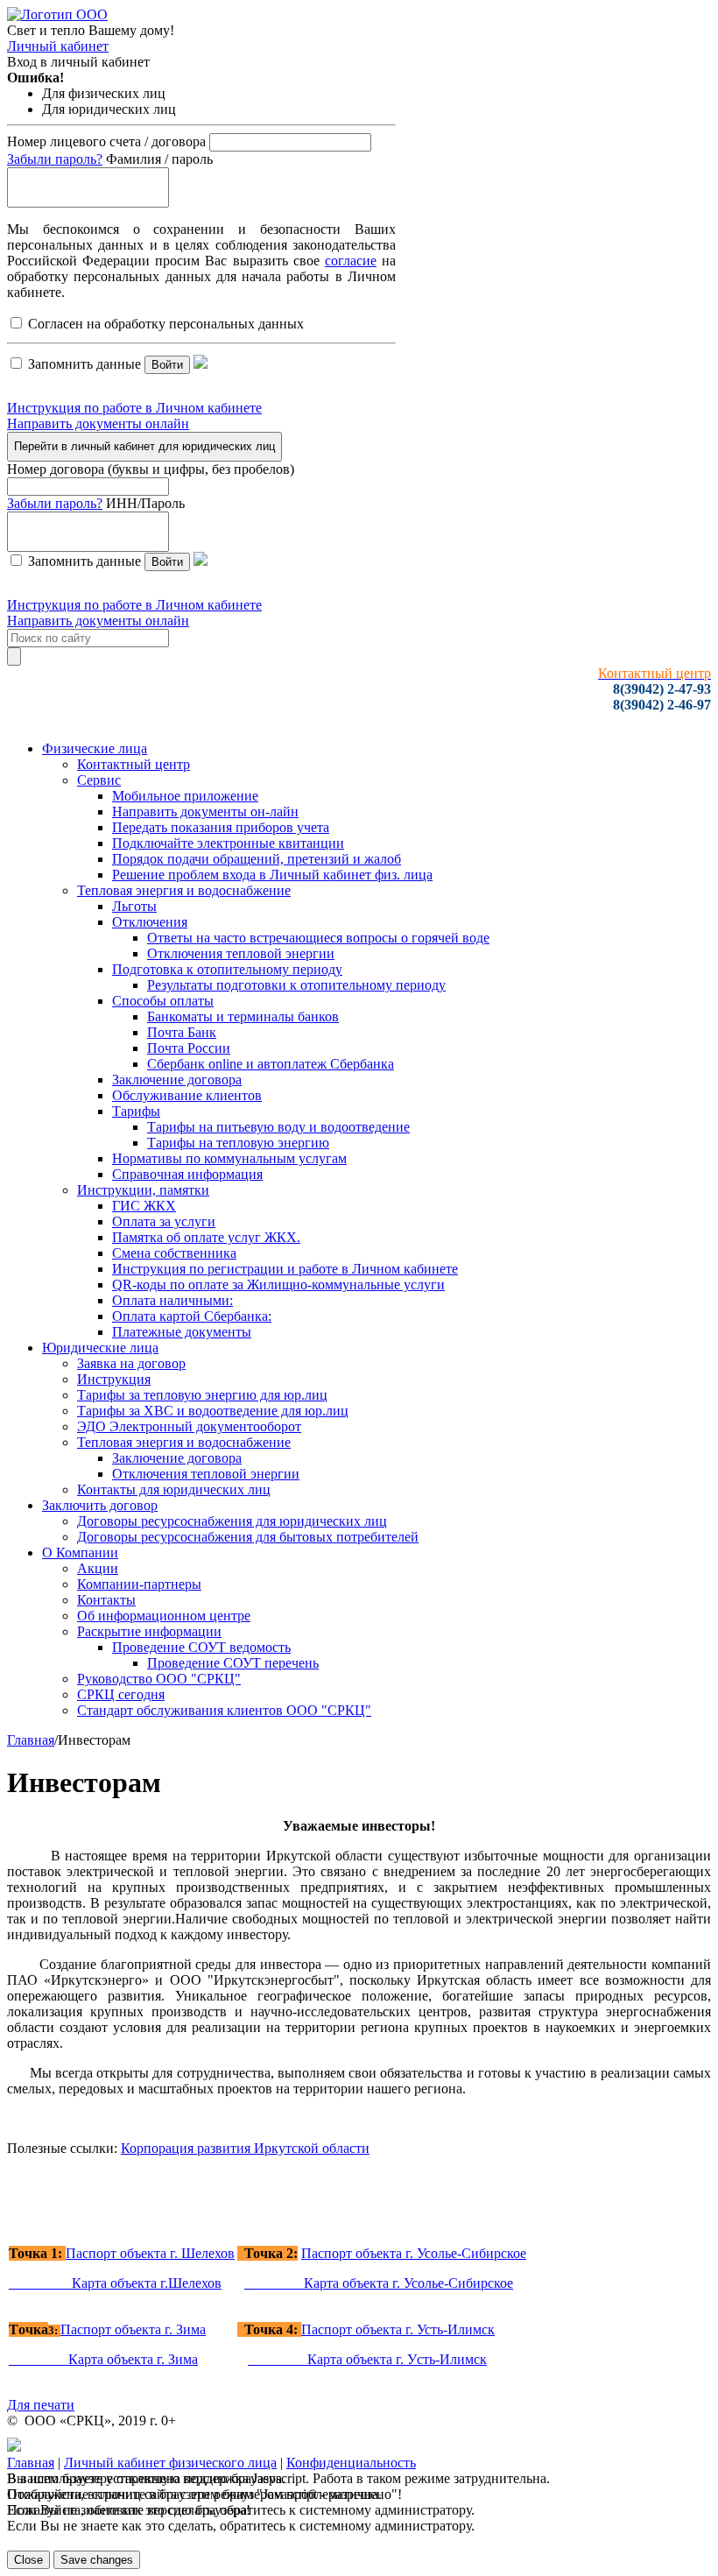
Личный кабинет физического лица (170, 2463)
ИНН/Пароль (145, 503)
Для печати (41, 2405)
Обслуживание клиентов (187, 1095)
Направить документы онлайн (98, 423)
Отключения (150, 922)
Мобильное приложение (185, 796)
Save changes (97, 2560)
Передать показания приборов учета (221, 827)
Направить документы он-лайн (205, 812)
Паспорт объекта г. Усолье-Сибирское (414, 2253)
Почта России (189, 1048)
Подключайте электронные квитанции (228, 843)
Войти (167, 365)
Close (28, 2560)
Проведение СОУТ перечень (233, 1663)
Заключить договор (100, 1505)
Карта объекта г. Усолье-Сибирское (379, 2283)
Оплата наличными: (172, 1300)
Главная (31, 1740)
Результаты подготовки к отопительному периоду (296, 985)
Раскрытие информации (149, 1631)
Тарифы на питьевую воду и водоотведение (278, 1127)
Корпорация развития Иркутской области (245, 2148)
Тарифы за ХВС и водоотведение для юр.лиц (213, 1411)
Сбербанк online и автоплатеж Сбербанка (271, 1064)
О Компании (80, 1553)
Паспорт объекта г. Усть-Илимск (398, 2329)
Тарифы (136, 1111)
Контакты (106, 1600)
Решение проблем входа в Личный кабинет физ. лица (272, 875)
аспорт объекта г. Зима (133, 2329)
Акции (98, 1568)
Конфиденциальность (351, 2463)
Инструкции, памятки (143, 1190)
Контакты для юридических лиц (174, 1489)
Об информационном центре (164, 1616)
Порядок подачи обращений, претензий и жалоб (257, 859)
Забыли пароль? (55, 159)
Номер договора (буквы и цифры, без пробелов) (151, 469)
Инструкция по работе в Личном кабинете (134, 408)
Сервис (99, 780)
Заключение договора (177, 1080)
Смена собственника (174, 1253)
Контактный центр (134, 764)
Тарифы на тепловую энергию (238, 1143)
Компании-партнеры (139, 1584)
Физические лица (95, 748)
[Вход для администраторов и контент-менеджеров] (14, 2447)
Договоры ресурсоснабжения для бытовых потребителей (248, 1537)
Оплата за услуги (164, 1221)
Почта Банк (182, 1032)
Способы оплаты (163, 1001)
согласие (351, 261)
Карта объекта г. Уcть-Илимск (367, 2359)
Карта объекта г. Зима (103, 2359)
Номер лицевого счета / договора (106, 141)
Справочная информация (187, 1174)
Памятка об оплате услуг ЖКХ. (206, 1237)
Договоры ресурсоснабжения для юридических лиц (232, 1521)
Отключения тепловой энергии (241, 953)
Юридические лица (100, 1348)
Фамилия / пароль (159, 159)
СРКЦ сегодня (121, 1694)
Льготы (134, 906)
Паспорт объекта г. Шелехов (150, 2253)
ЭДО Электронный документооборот (189, 1426)
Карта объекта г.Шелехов (115, 2283)
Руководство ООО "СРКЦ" (159, 1679)
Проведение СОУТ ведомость (201, 1647)
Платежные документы (182, 1332)
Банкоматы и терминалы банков (243, 1016)
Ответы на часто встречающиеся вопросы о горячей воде (318, 938)
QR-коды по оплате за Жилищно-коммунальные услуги (278, 1284)
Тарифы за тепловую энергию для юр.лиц (202, 1395)
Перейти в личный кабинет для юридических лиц (144, 446)
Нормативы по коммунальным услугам (229, 1158)
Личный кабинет (58, 46)
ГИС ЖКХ (144, 1206)
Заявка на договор (131, 1363)
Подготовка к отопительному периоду (227, 969)
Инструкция (114, 1379)
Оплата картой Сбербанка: (192, 1316)
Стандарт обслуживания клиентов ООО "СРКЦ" (224, 1710)
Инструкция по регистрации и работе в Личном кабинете (285, 1269)
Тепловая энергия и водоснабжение (184, 890)
